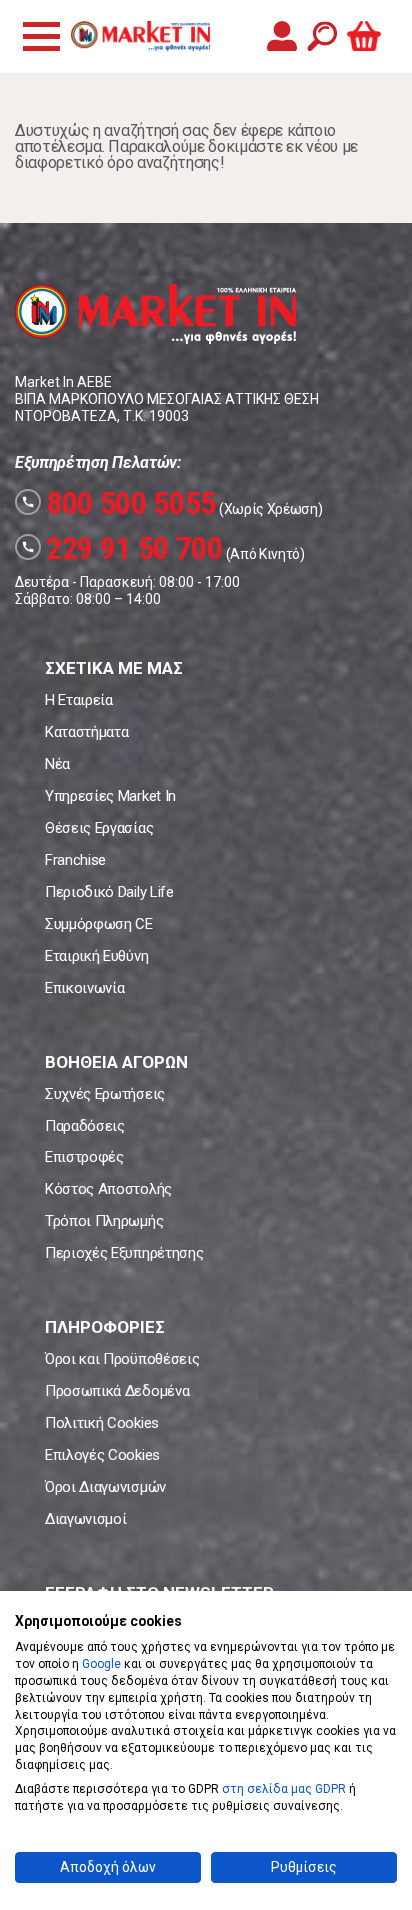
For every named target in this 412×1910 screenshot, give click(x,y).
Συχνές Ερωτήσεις (105, 1094)
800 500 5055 (118, 503)
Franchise (75, 860)
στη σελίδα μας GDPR (284, 1789)
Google (101, 1664)
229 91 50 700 (122, 548)
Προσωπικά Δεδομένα (117, 1391)
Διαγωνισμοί (85, 1519)
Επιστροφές (84, 1157)
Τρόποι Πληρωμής (104, 1221)
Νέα (57, 764)
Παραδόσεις (85, 1126)
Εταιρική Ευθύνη (96, 956)
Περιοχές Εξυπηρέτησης (124, 1253)
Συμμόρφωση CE (99, 924)
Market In (140, 36)
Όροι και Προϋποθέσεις (122, 1359)
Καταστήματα (86, 732)
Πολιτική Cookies (102, 1423)
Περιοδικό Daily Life (109, 892)
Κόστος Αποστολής (108, 1189)
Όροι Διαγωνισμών (105, 1487)
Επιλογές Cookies (102, 1455)
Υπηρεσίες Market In (110, 796)
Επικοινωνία (84, 988)
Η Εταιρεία (79, 700)
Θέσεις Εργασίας (99, 828)
